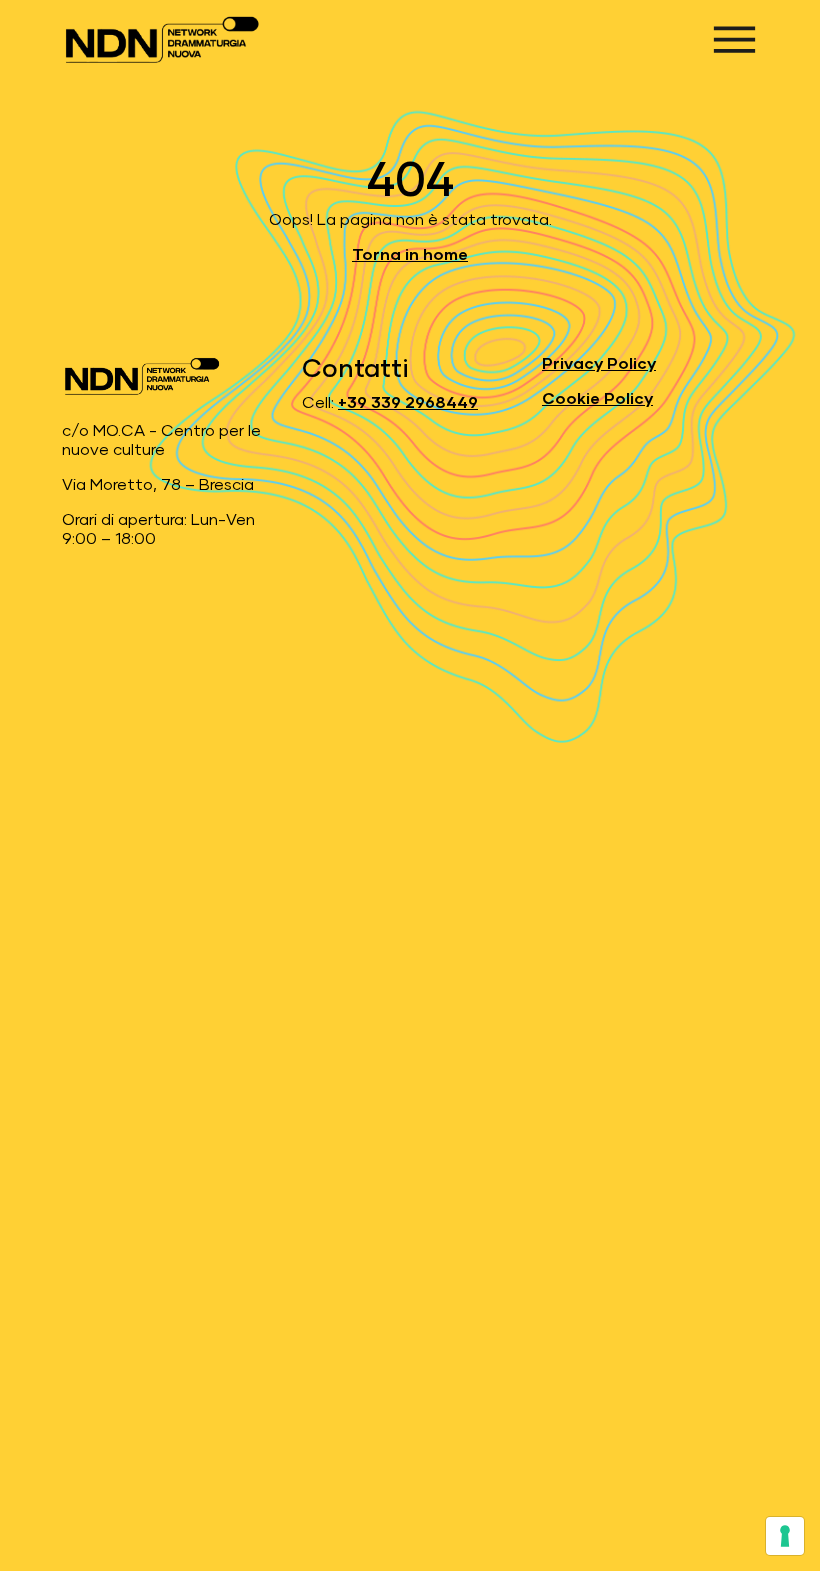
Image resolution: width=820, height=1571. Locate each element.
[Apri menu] (734, 39)
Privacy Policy (599, 364)
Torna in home (410, 255)
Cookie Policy (597, 399)
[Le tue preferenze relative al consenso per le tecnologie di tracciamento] (785, 1536)
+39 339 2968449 (408, 403)
